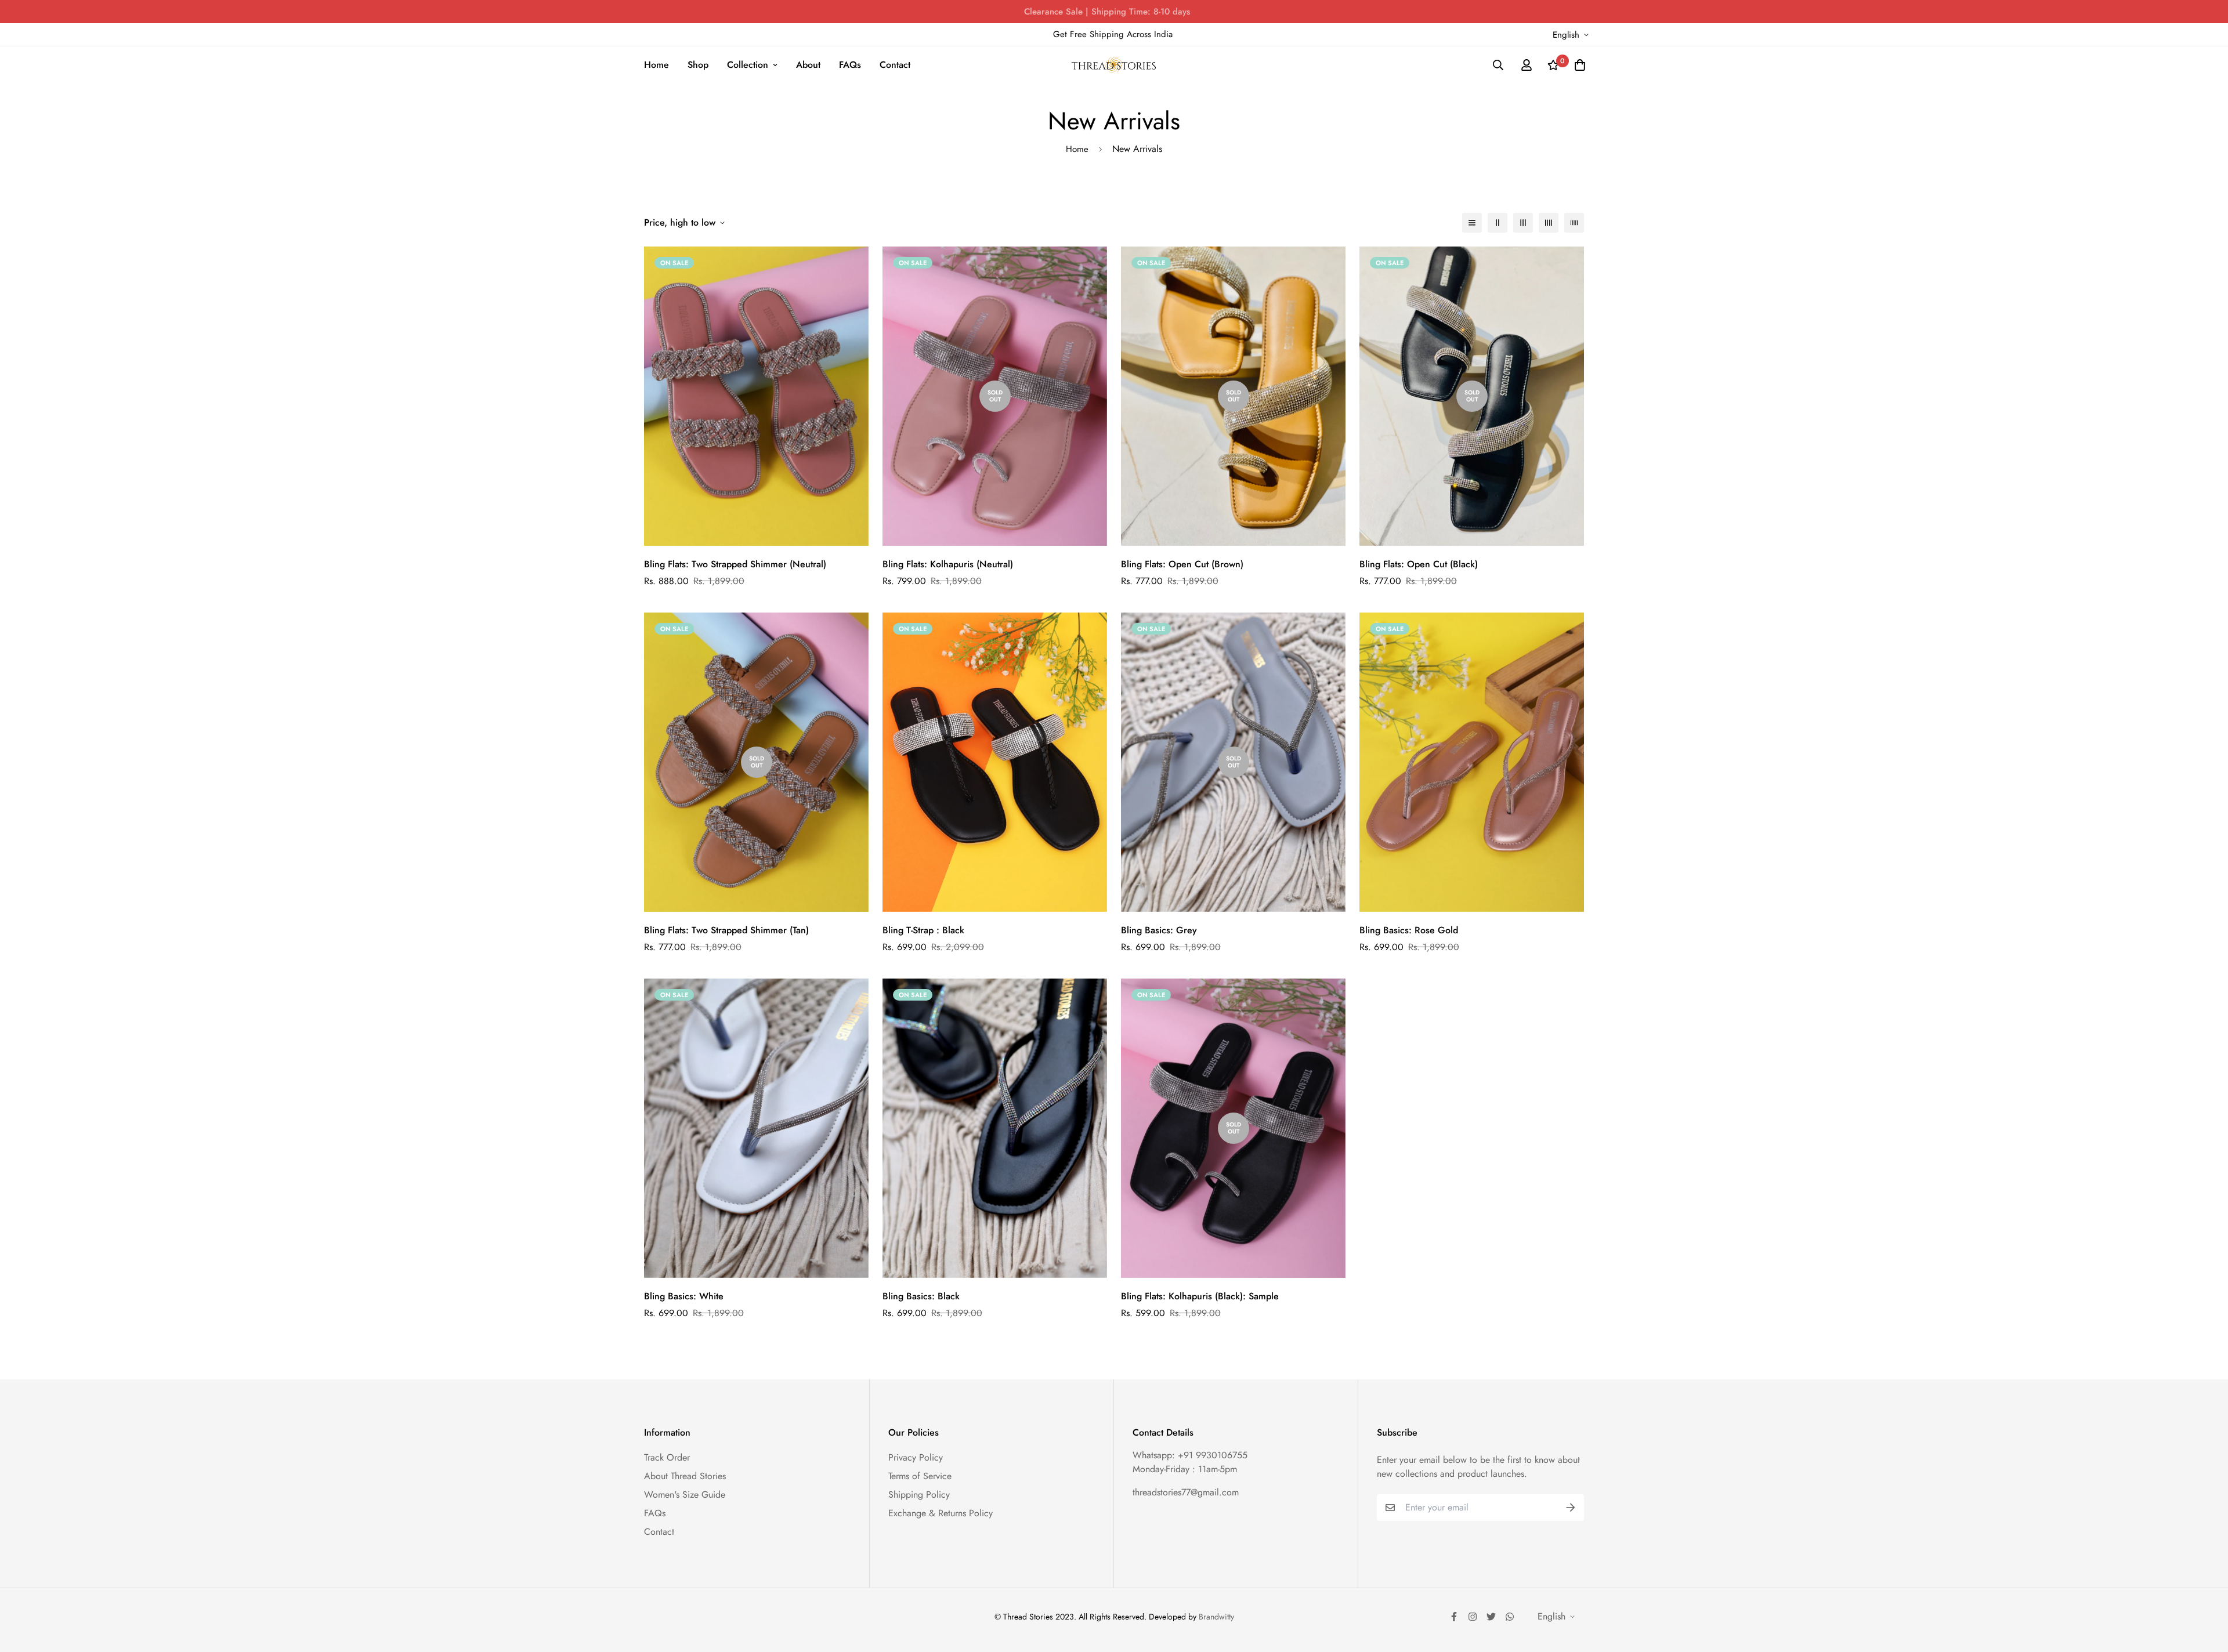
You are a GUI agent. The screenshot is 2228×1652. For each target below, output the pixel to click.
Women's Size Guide (685, 1495)
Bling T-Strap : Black (923, 930)
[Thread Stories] (1114, 65)
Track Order (667, 1457)
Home (657, 65)
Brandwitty (1216, 1617)
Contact (895, 65)
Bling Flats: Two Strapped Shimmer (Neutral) (735, 564)
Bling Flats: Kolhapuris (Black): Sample (1200, 1296)
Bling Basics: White (684, 1296)
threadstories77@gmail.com (1186, 1492)
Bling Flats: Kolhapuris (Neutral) (948, 564)
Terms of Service (920, 1476)
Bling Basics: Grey (1159, 930)
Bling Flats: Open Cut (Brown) (1182, 564)
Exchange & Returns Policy (941, 1513)
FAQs (850, 65)
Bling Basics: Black (921, 1296)
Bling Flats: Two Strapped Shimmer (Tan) (726, 930)
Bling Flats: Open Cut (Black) (1419, 564)
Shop (698, 65)
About (808, 65)
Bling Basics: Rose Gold (1409, 930)
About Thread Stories (685, 1476)
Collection (748, 65)
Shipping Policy (919, 1495)
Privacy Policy (916, 1457)
